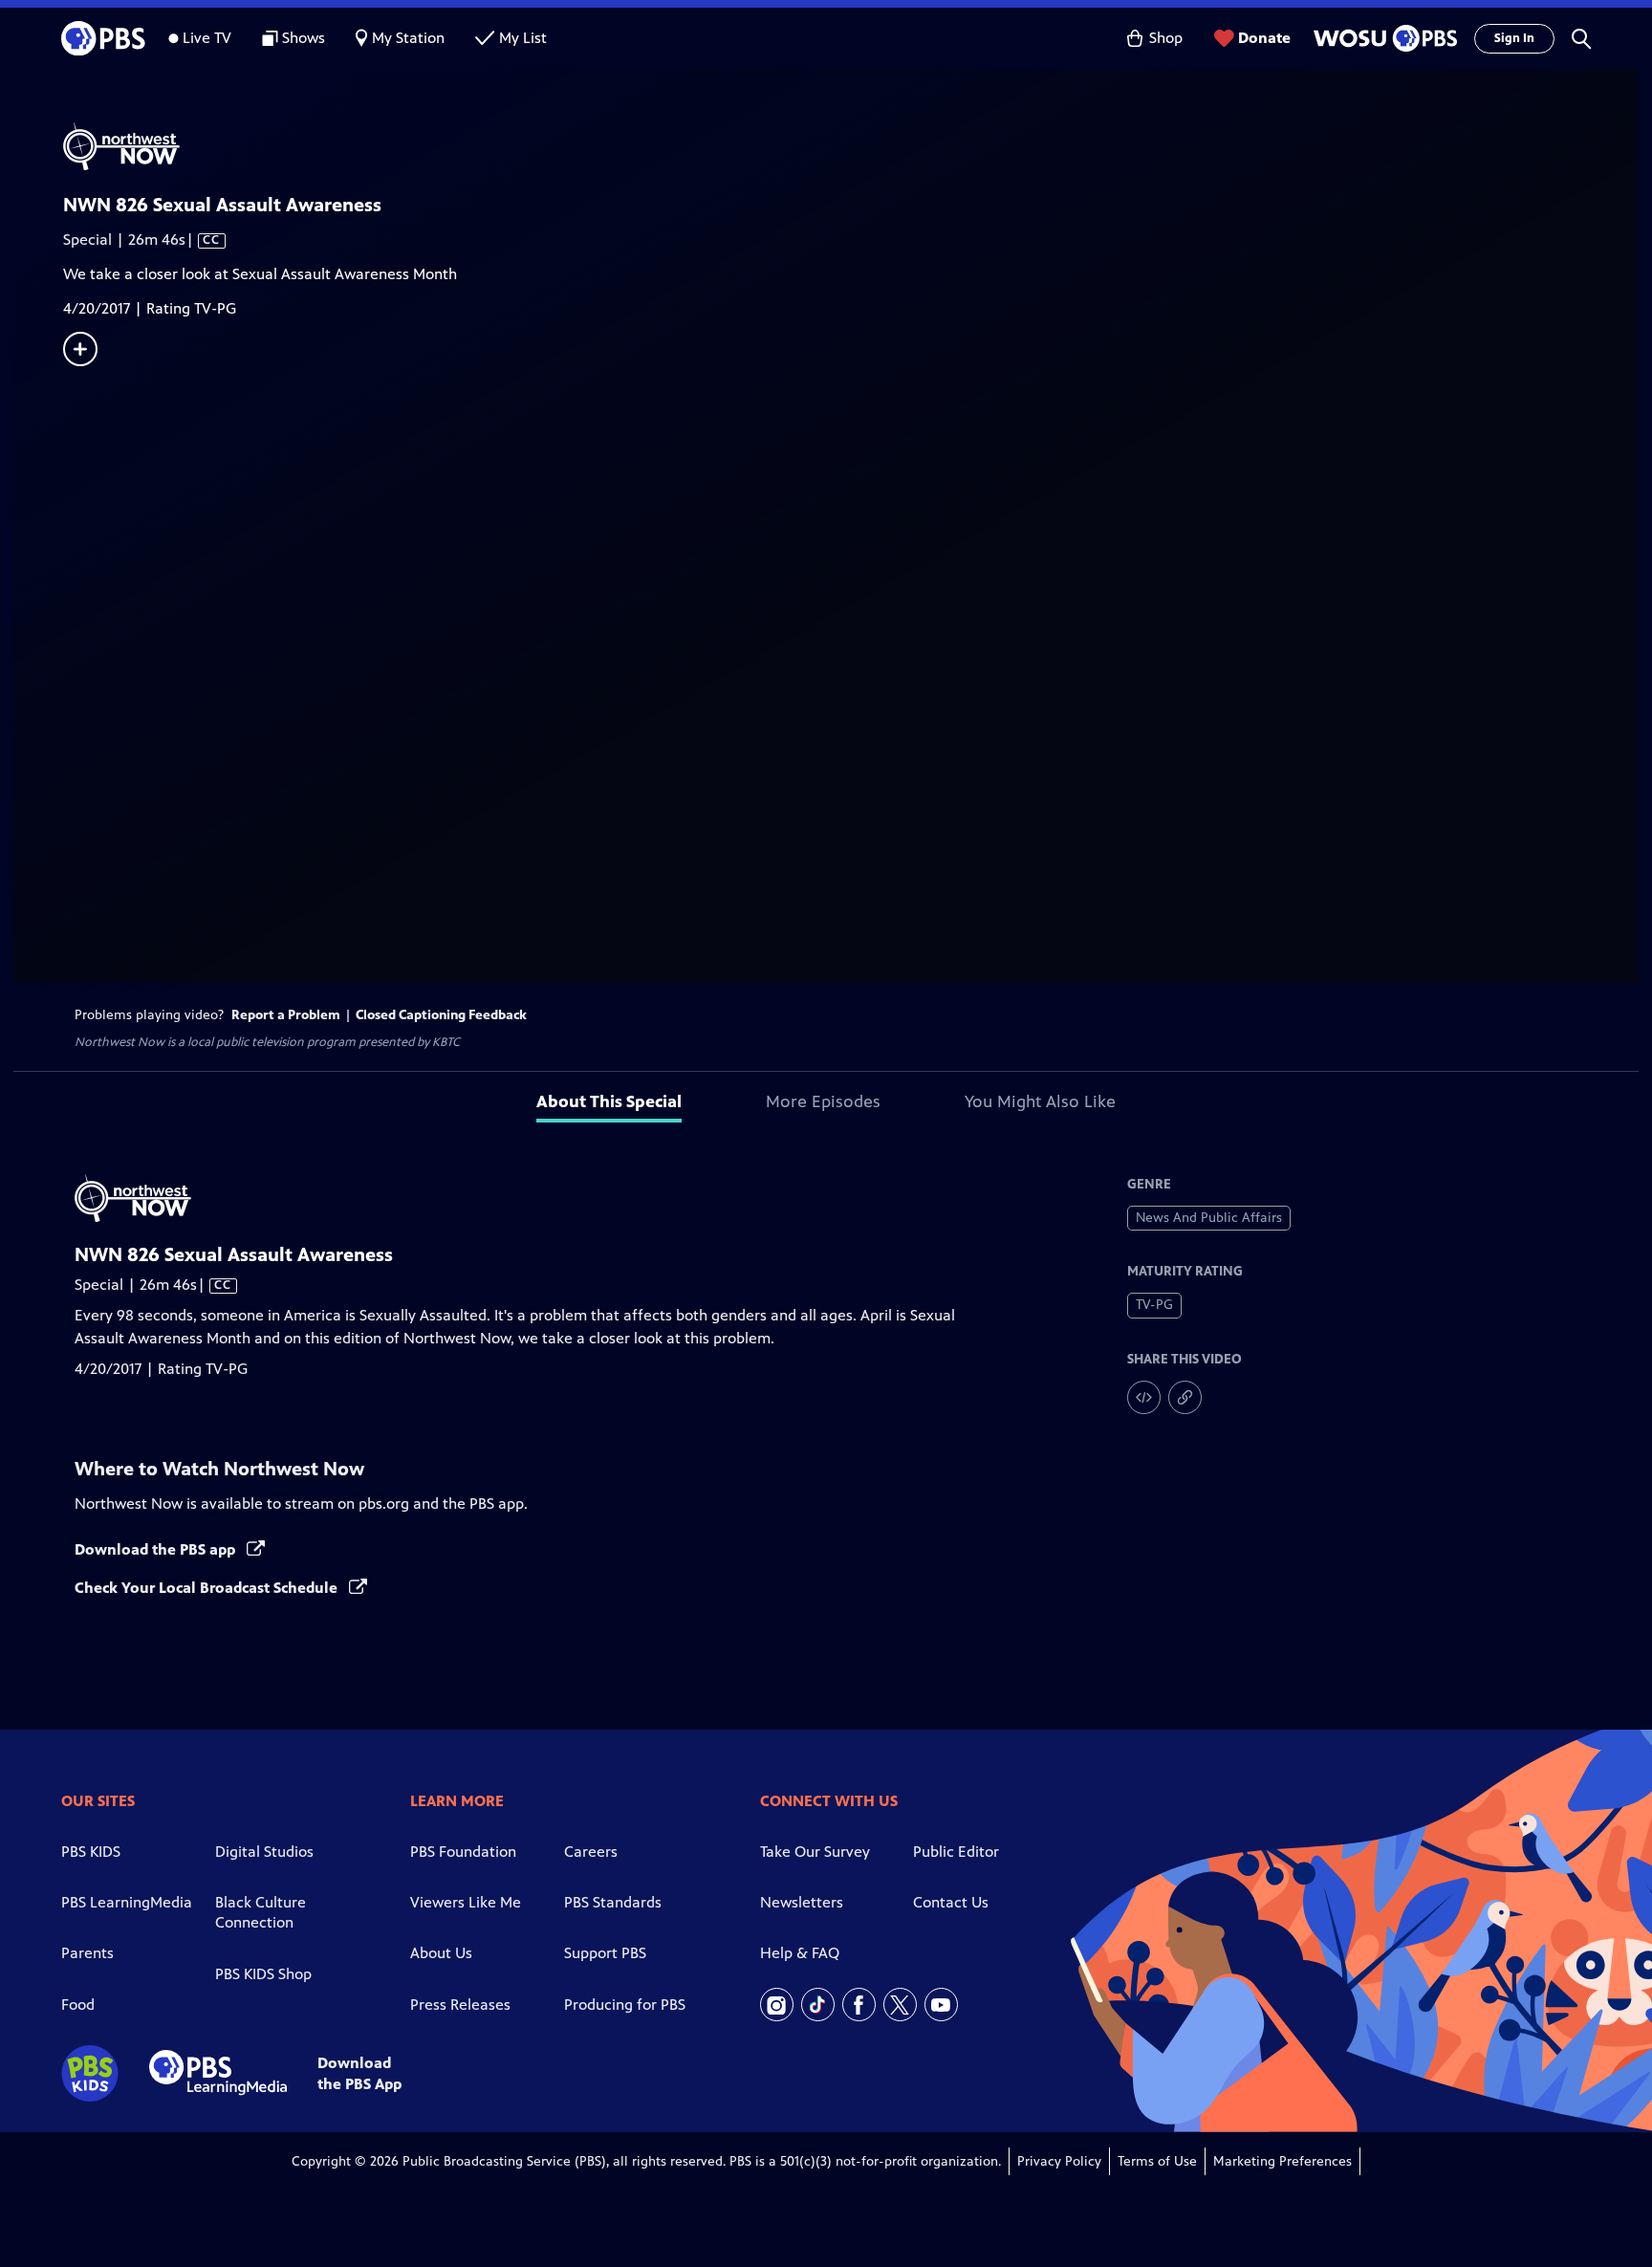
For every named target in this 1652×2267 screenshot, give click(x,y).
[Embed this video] (1144, 1397)
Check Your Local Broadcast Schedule (208, 1588)
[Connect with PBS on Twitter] (900, 2005)
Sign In (1514, 38)
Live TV (207, 38)
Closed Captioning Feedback (441, 1015)
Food (78, 2005)
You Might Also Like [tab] (1040, 1101)
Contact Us (951, 1902)
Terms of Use (1157, 2161)
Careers (591, 1852)
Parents (87, 1953)
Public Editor (956, 1852)
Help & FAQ (800, 1953)
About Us (441, 1953)
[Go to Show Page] (851, 146)
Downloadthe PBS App (359, 2073)
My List (523, 38)
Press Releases (460, 2005)
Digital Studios (264, 1852)
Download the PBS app (157, 1549)
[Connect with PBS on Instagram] (777, 2005)
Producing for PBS (625, 2005)
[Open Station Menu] (1382, 38)
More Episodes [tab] (823, 1101)
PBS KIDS (91, 1852)
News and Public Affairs (1209, 1218)
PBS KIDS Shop (263, 1974)
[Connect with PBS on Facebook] (859, 2005)
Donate (1264, 38)
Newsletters (802, 1902)
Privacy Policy (1059, 2161)
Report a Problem (286, 1015)
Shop (1166, 38)
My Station (408, 38)
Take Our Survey (815, 1852)
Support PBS (605, 1953)
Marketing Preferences (1282, 2161)
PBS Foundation (463, 1852)
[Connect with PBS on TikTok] (818, 2005)
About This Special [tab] (609, 1101)
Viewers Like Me (466, 1902)
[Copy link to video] (1185, 1397)
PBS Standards (613, 1902)
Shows (304, 38)
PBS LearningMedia (127, 1902)
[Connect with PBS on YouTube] (941, 2005)
